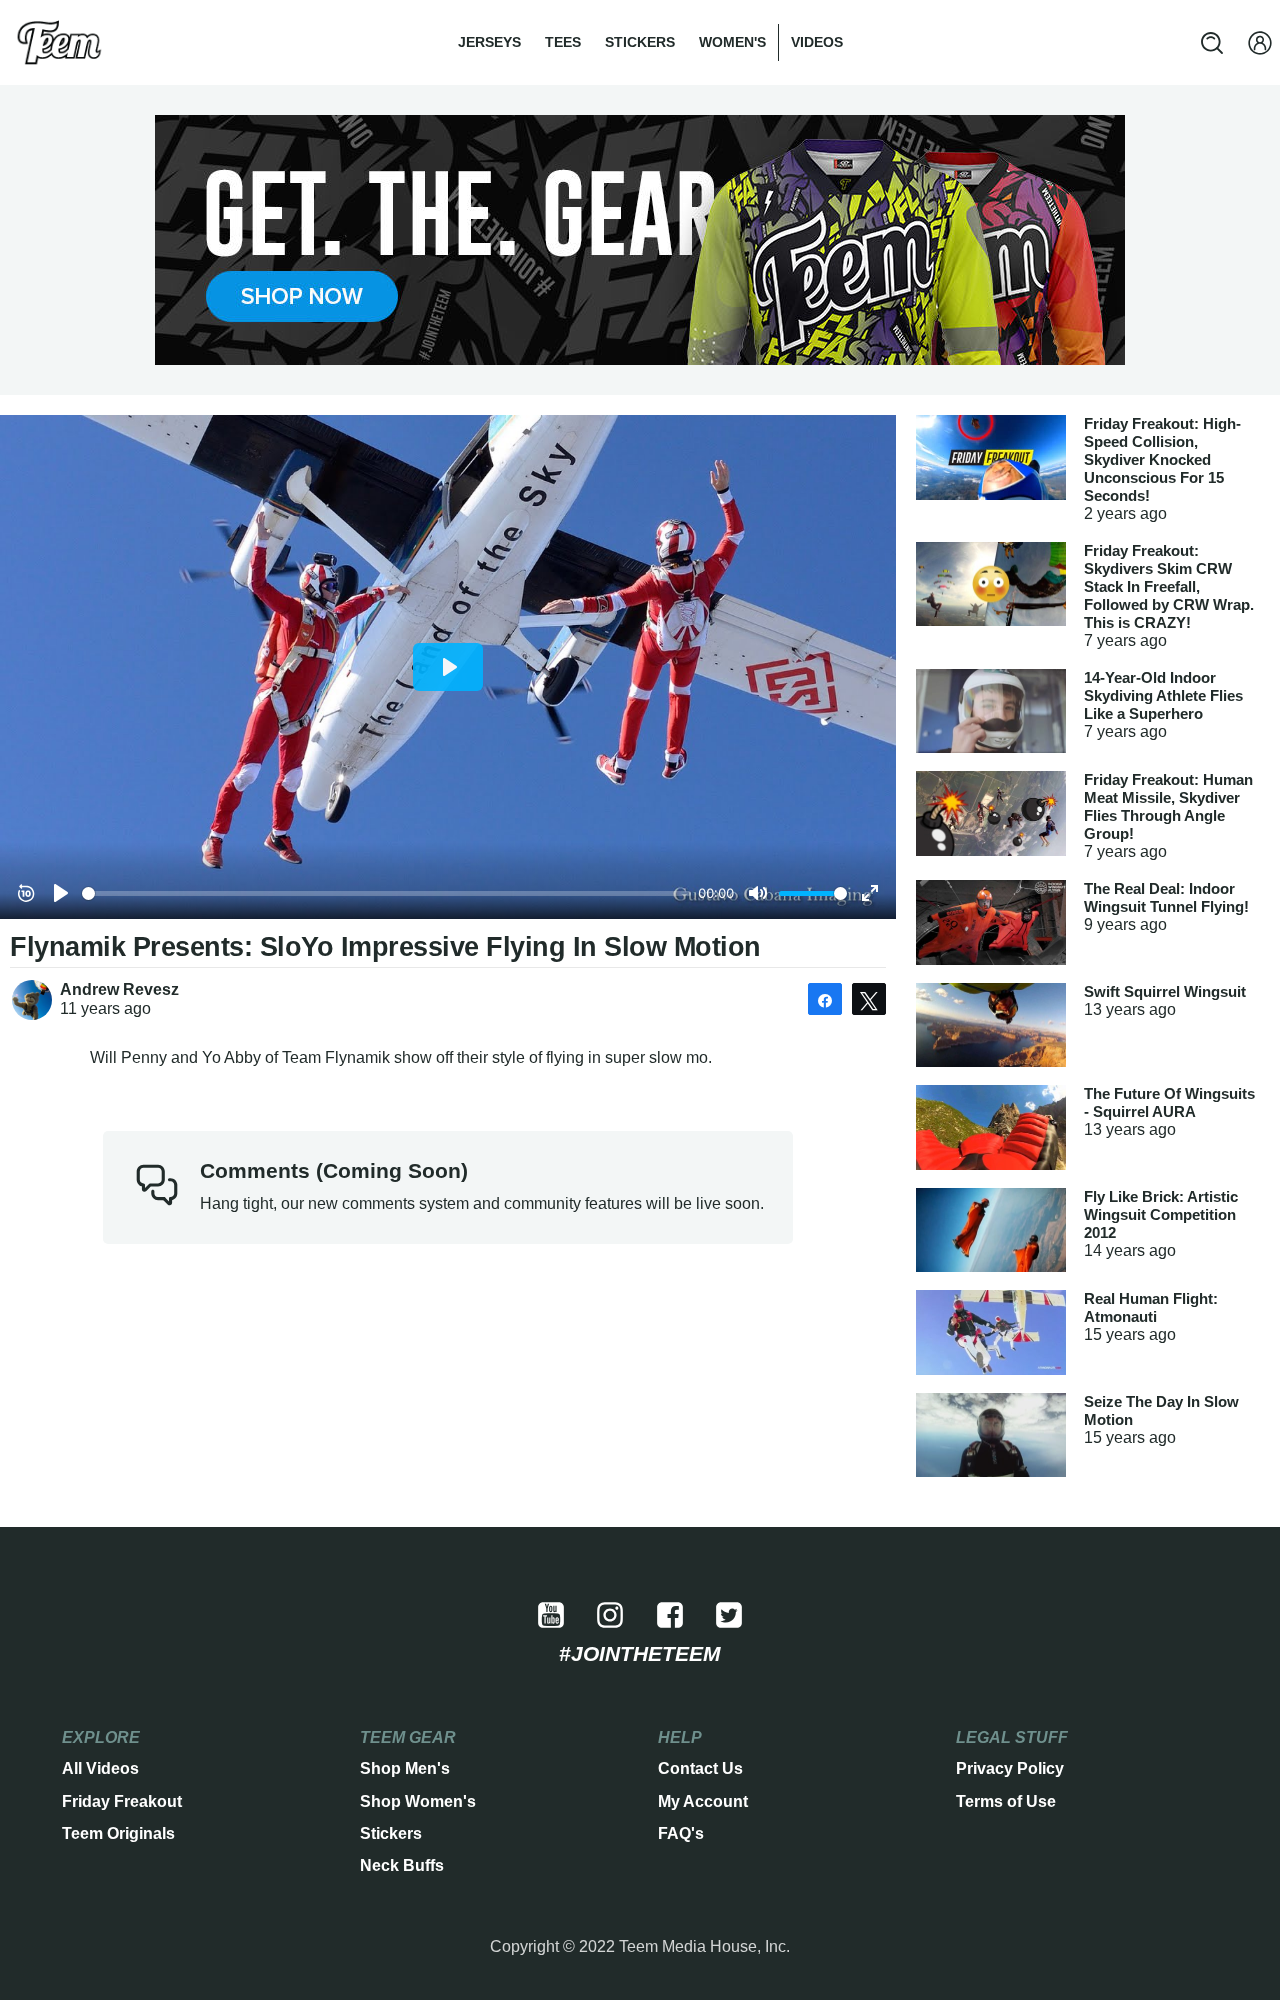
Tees (563, 42)
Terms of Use (1006, 1801)
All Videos (100, 1768)
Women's (732, 42)
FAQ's (681, 1833)
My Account (703, 1801)
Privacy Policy (1010, 1768)
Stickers (640, 42)
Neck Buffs (402, 1865)
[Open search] (1212, 43)
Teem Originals (118, 1833)
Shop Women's (418, 1801)
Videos (817, 42)
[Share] (825, 999)
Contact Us (700, 1768)
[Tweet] (869, 999)
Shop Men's (405, 1768)
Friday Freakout (122, 1801)
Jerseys (489, 42)
